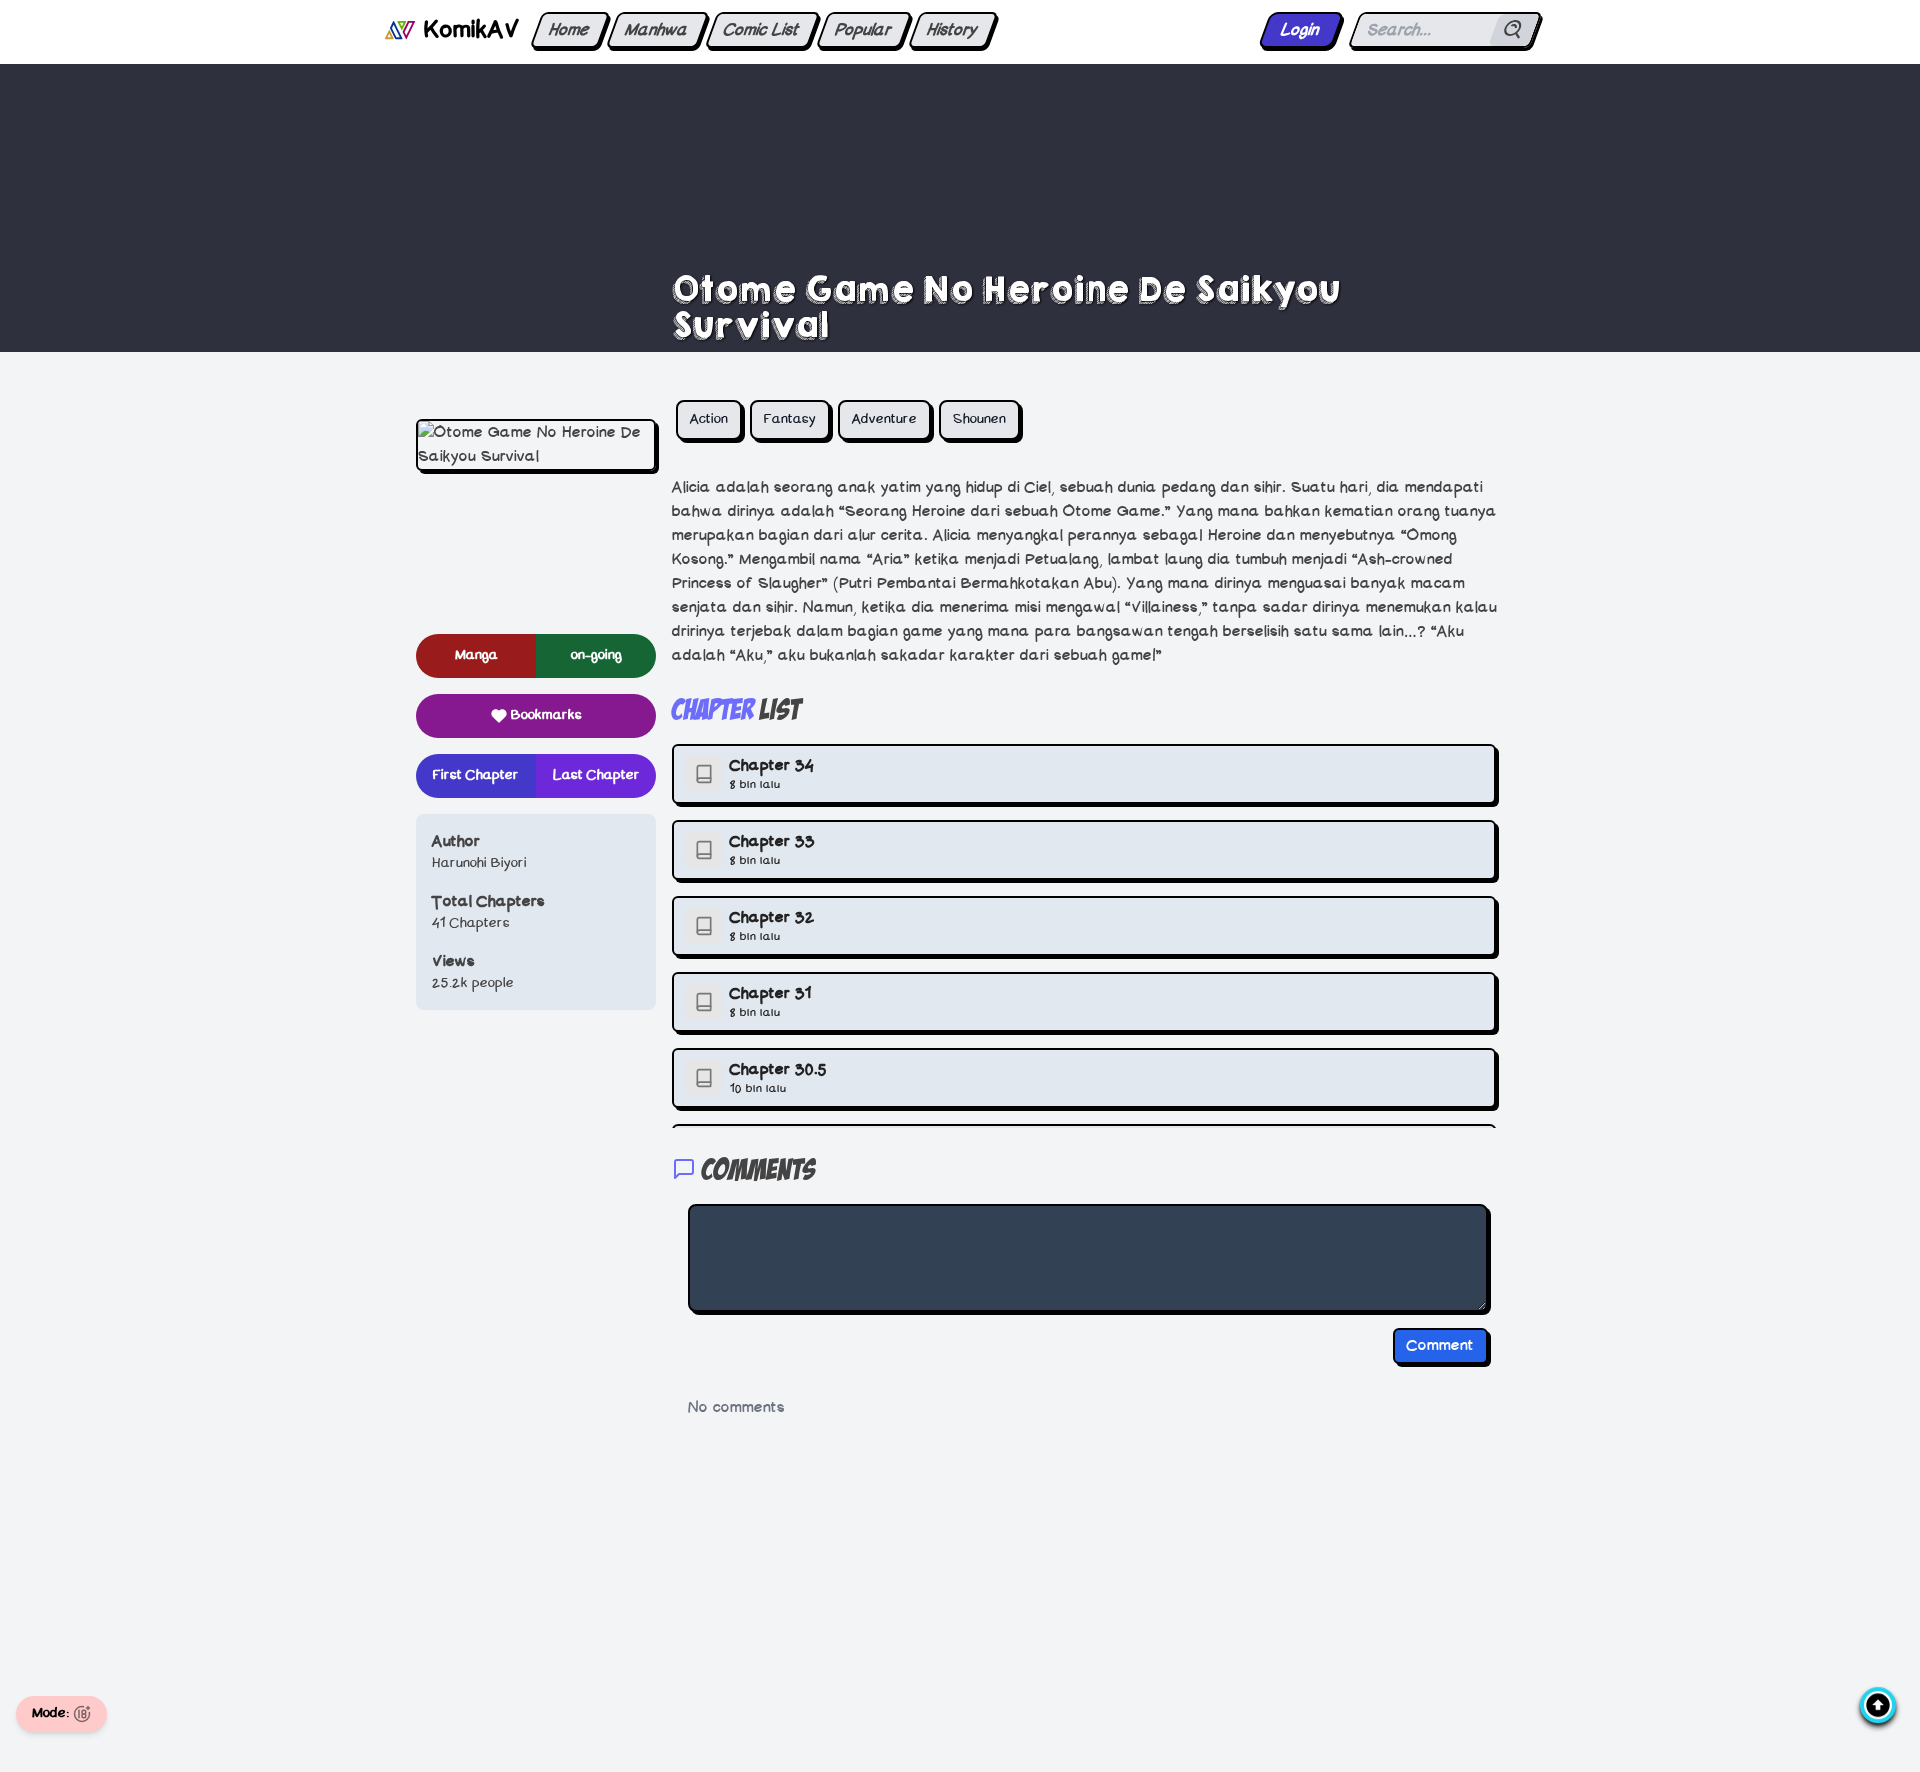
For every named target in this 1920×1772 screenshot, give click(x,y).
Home (569, 30)
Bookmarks (546, 715)
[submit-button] (1514, 30)
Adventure (884, 419)
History (952, 30)
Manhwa (657, 30)
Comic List (762, 30)
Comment (1440, 1346)
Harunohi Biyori (479, 863)
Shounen (979, 419)
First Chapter (476, 775)
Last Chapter (596, 775)
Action (709, 419)
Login (1300, 30)
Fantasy (790, 419)
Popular (863, 30)
